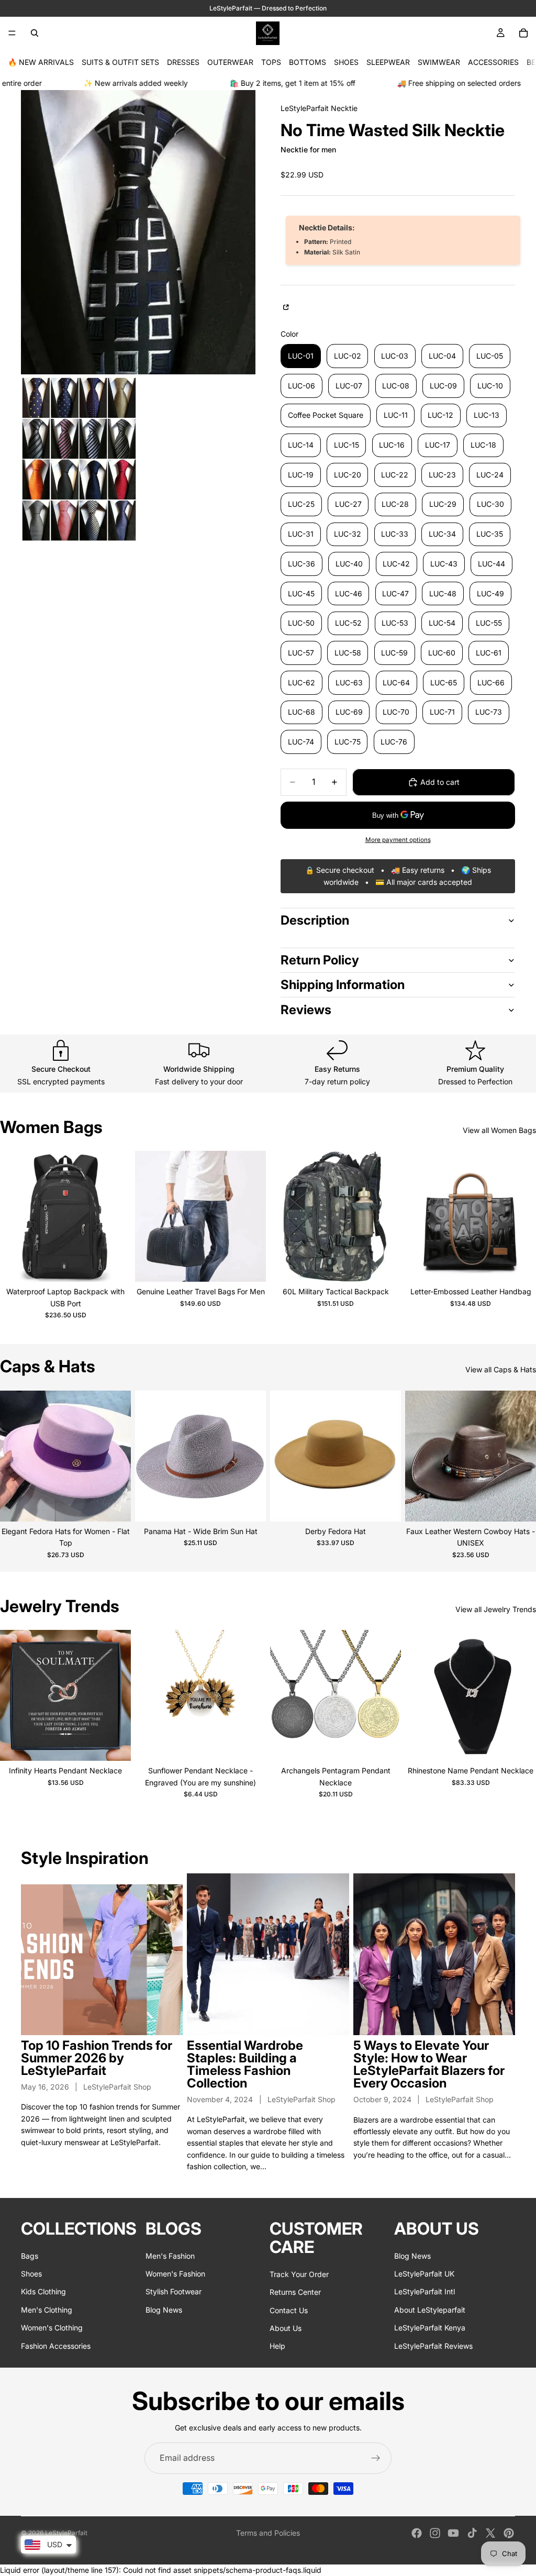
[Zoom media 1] (138, 232)
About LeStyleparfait (430, 2309)
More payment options (398, 840)
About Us (286, 2328)
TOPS (271, 62)
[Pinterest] (509, 2533)
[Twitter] (490, 2533)
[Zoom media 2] (79, 459)
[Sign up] (376, 2458)
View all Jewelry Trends (496, 1609)
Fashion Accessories (56, 2345)
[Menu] (12, 33)
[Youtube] (453, 2533)
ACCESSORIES (493, 62)
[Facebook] (417, 2533)
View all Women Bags (499, 1130)
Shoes (31, 2273)
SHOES (346, 62)
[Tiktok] (472, 2533)
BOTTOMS (308, 62)
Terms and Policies (268, 2533)
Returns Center (295, 2292)
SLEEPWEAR (388, 62)
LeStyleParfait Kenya (430, 2328)
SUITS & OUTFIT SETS (120, 62)
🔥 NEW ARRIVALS (41, 62)
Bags (30, 2255)
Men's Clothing (47, 2309)
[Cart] (523, 33)
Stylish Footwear (174, 2291)
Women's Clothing (52, 2328)
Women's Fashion (175, 2273)
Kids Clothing (43, 2291)
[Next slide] (115, 1216)
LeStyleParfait (66, 2533)
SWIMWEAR (439, 62)
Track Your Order (299, 2274)
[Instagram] (435, 2533)
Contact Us (289, 2310)
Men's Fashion (170, 2255)
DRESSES (183, 62)
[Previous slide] (16, 1216)
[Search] (35, 33)
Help (277, 2346)
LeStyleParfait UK (424, 2273)
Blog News (164, 2309)
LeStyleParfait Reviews (433, 2345)
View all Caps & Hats (501, 1369)
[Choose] (115, 1265)
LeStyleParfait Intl (425, 2291)
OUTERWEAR (230, 62)
